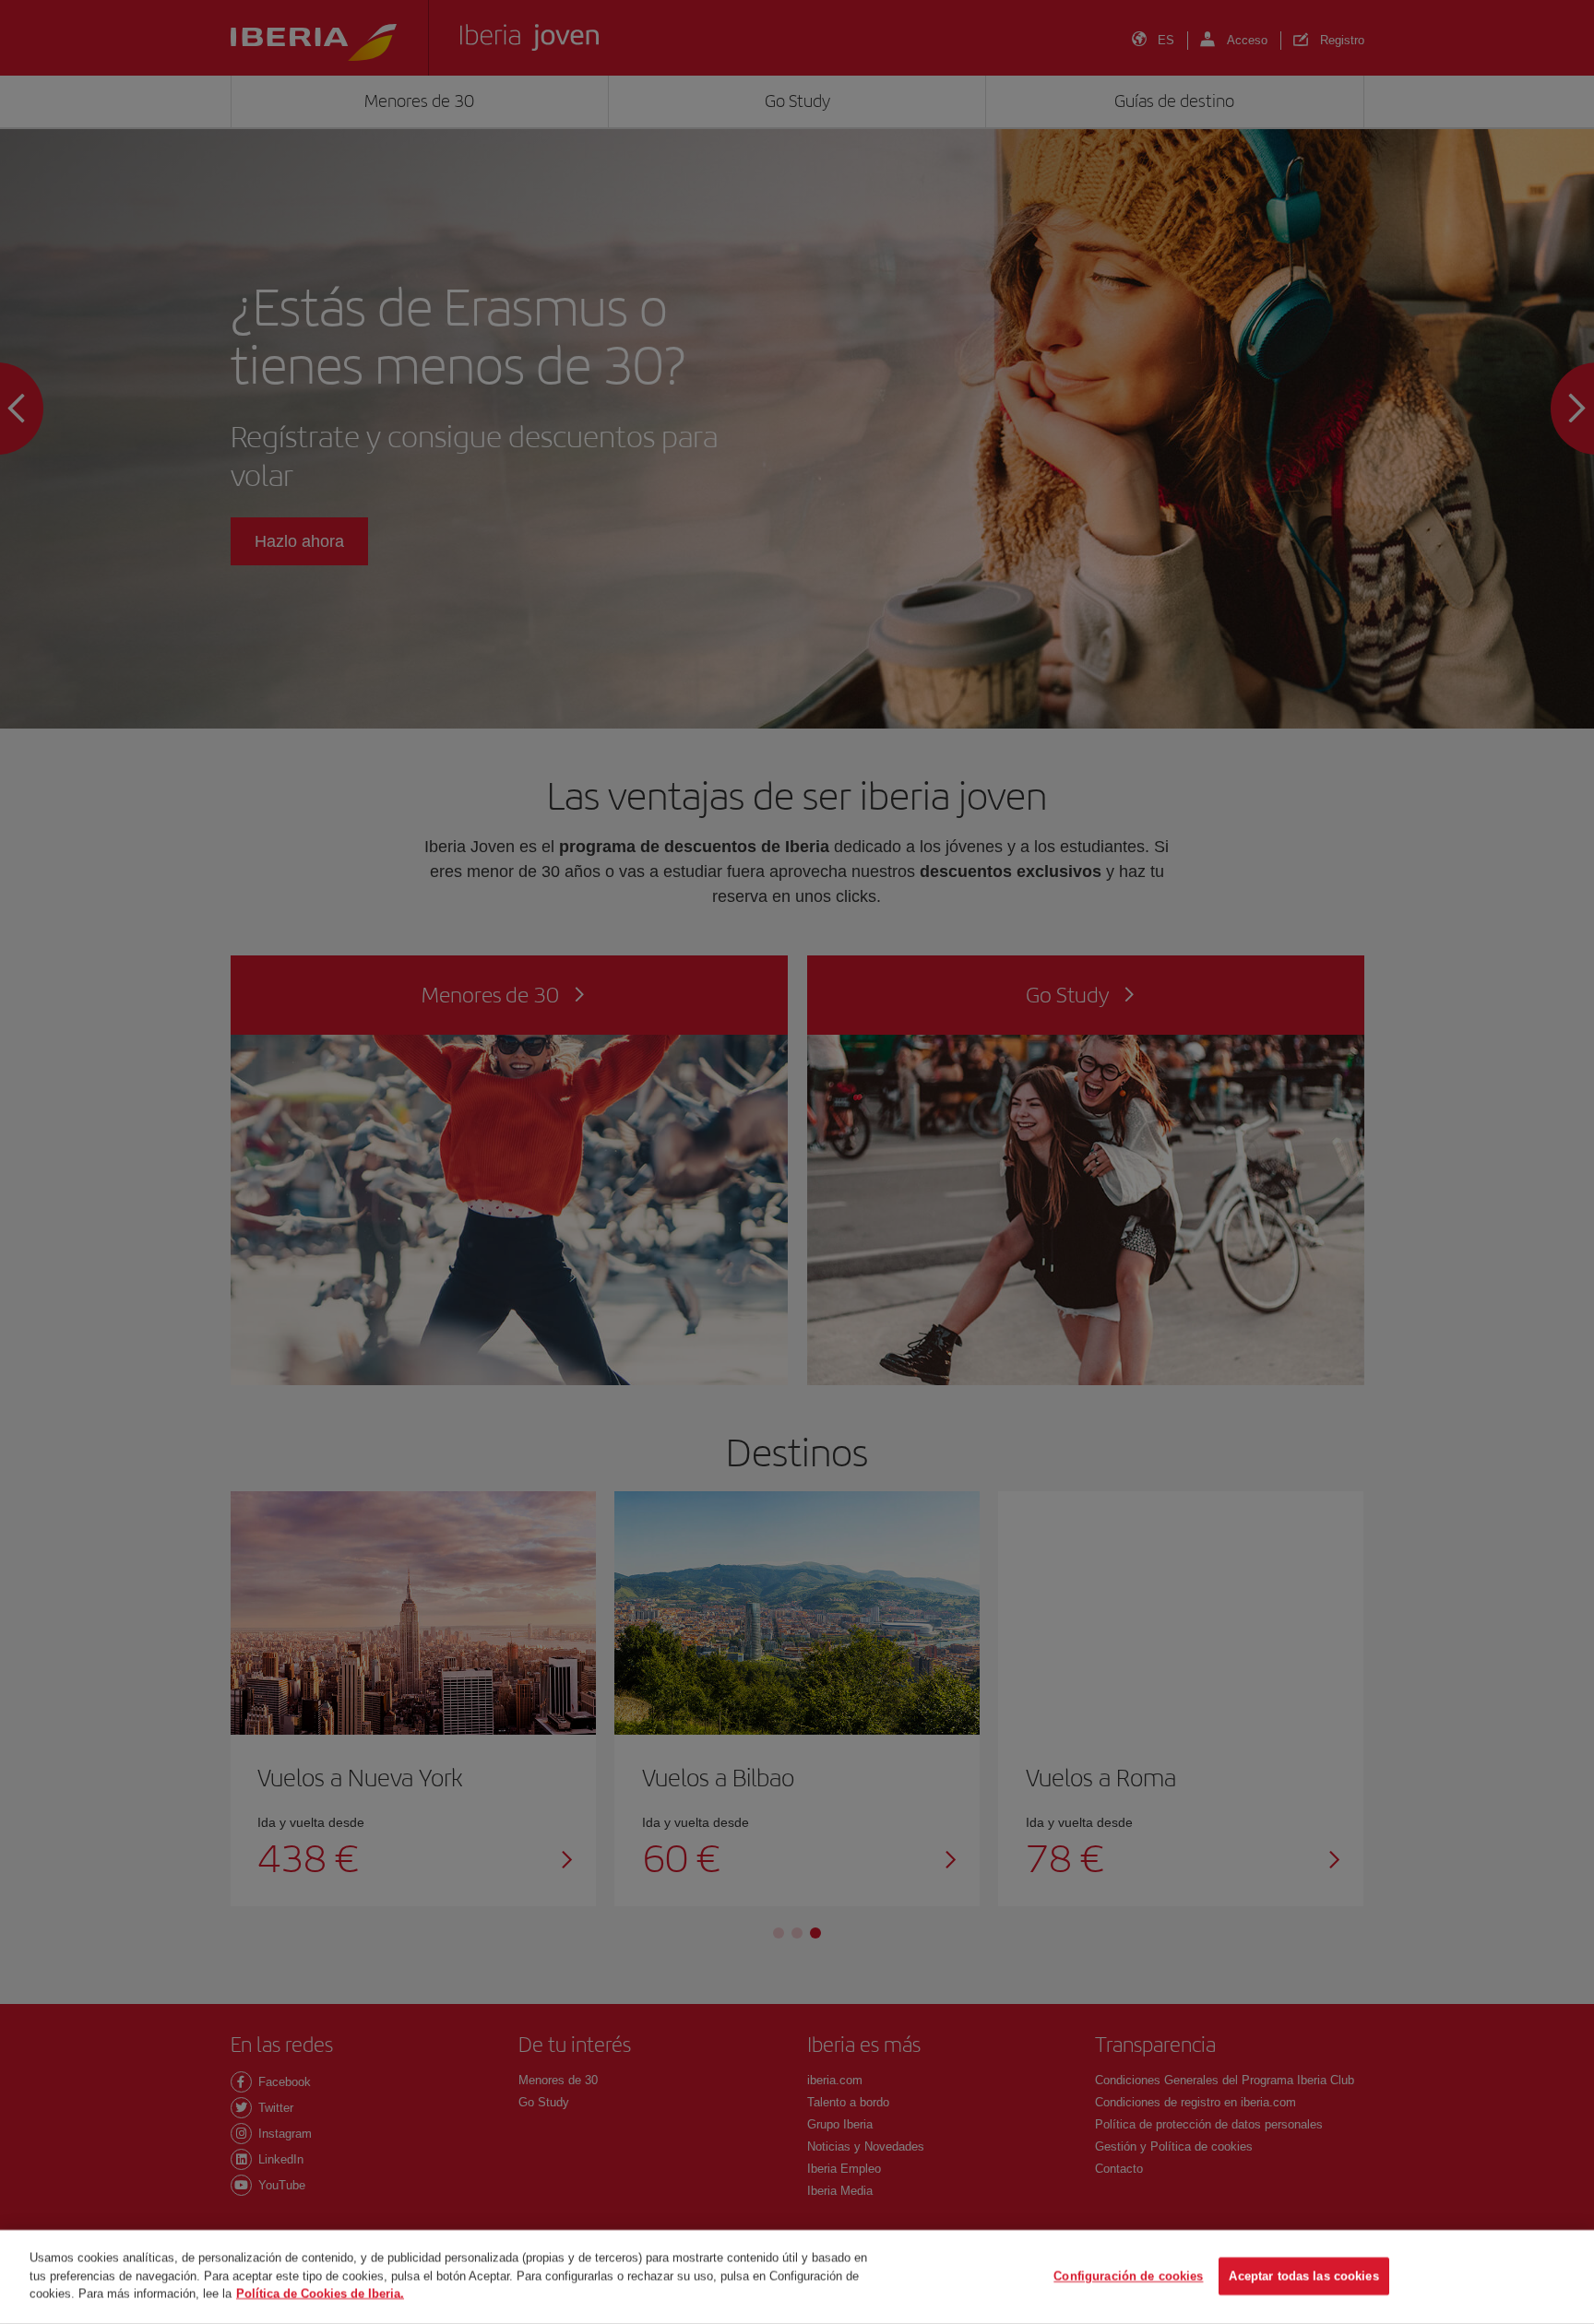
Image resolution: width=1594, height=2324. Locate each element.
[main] (797, 2277)
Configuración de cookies (1128, 2277)
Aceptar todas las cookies (1303, 2277)
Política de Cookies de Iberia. (320, 2293)
